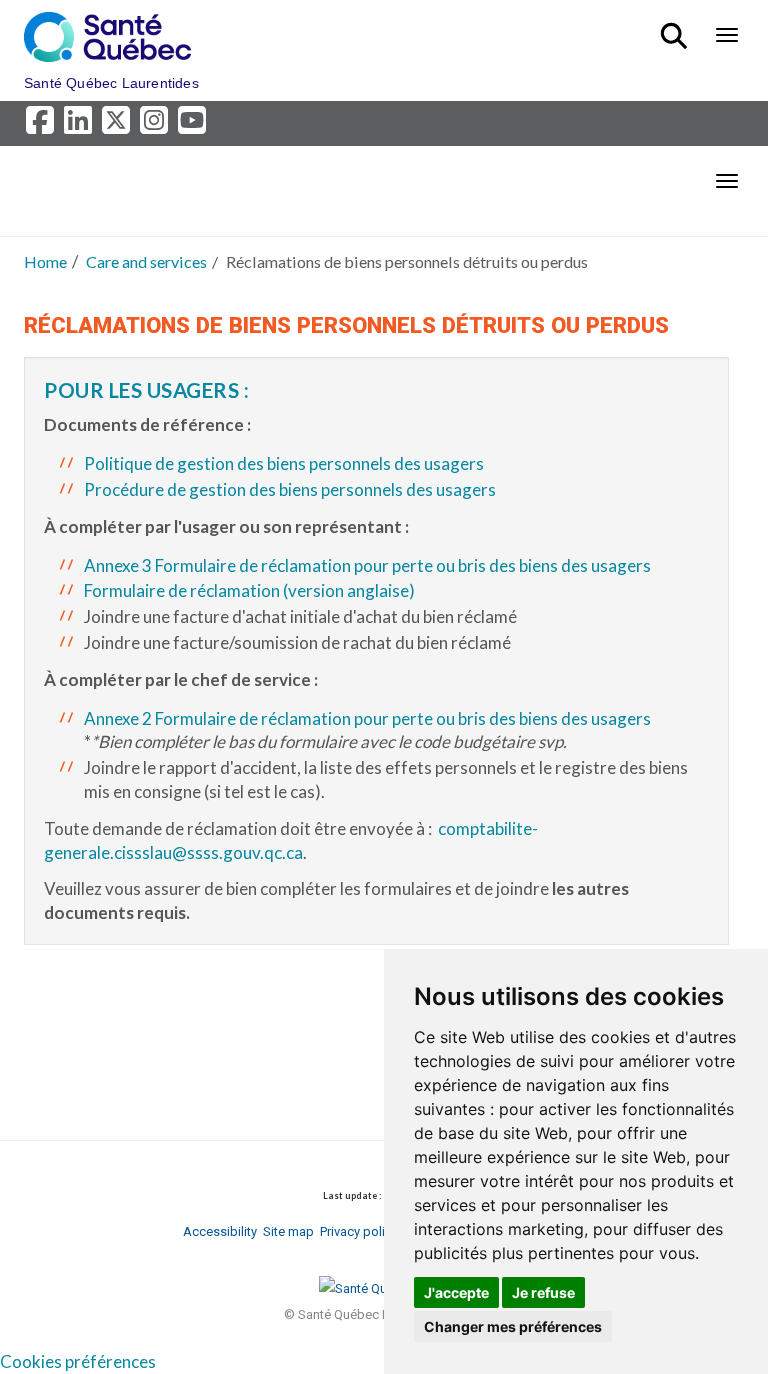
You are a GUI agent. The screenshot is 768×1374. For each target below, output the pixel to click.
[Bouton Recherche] (677, 27)
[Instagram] (157, 125)
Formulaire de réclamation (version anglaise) (249, 590)
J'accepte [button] (456, 1292)
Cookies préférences (78, 1361)
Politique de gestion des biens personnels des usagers (285, 463)
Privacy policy (359, 1231)
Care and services (146, 261)
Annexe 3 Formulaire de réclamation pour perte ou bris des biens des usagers (369, 565)
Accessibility (220, 1231)
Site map (288, 1231)
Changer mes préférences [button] (513, 1326)
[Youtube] (193, 125)
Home (45, 261)
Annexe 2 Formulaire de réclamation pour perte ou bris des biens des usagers (367, 718)
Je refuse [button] (543, 1292)
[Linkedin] (81, 125)
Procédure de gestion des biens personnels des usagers (290, 489)
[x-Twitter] (119, 125)
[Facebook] (43, 125)
